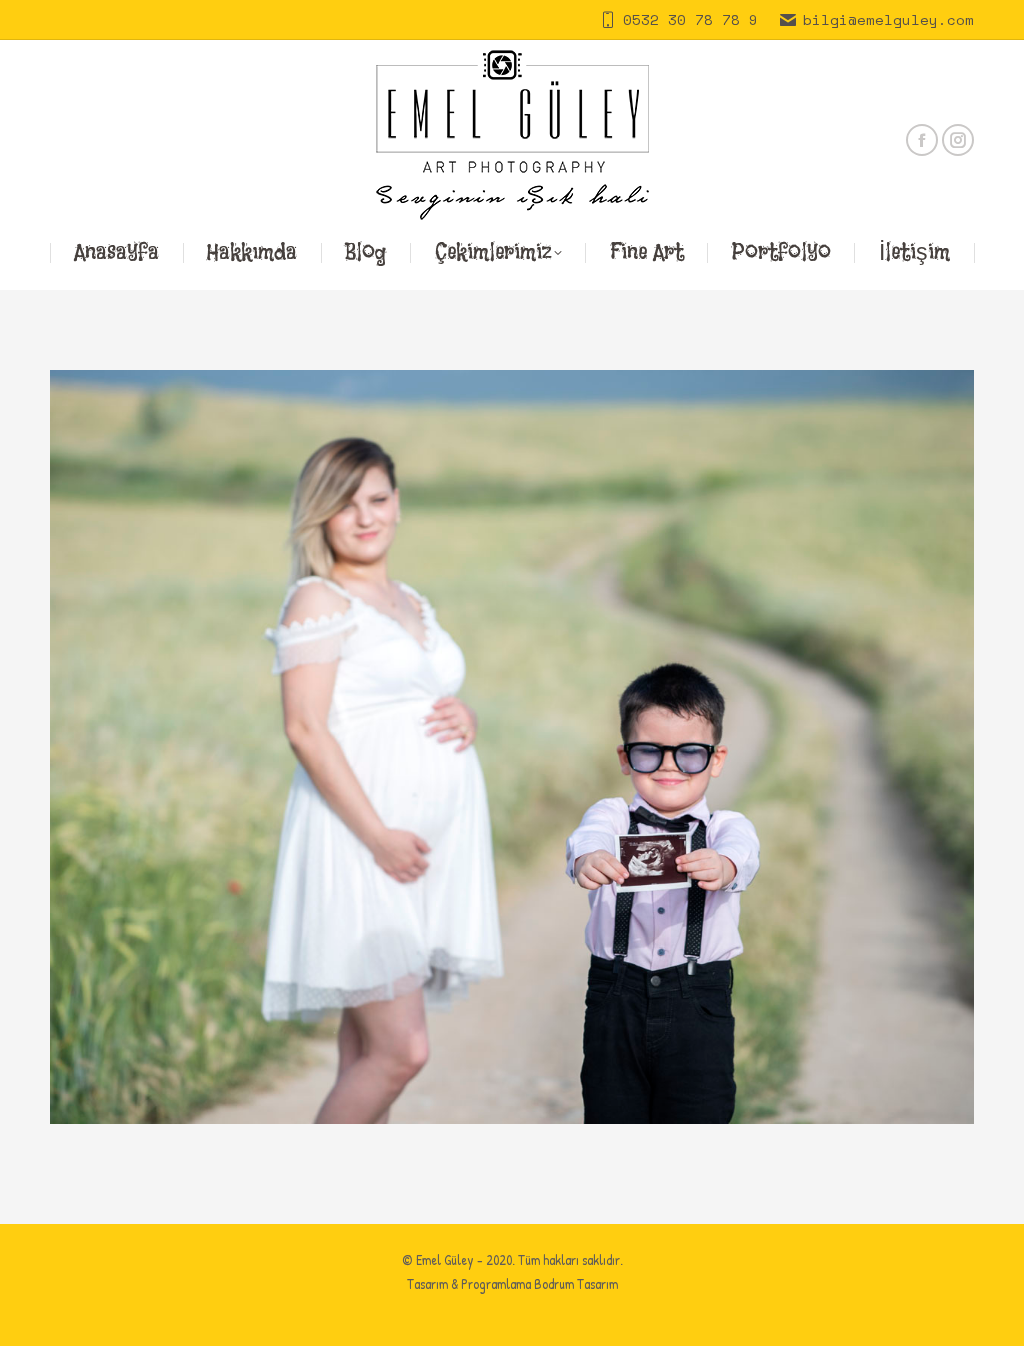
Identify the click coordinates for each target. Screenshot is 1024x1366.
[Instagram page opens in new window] (958, 140)
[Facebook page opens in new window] (922, 140)
